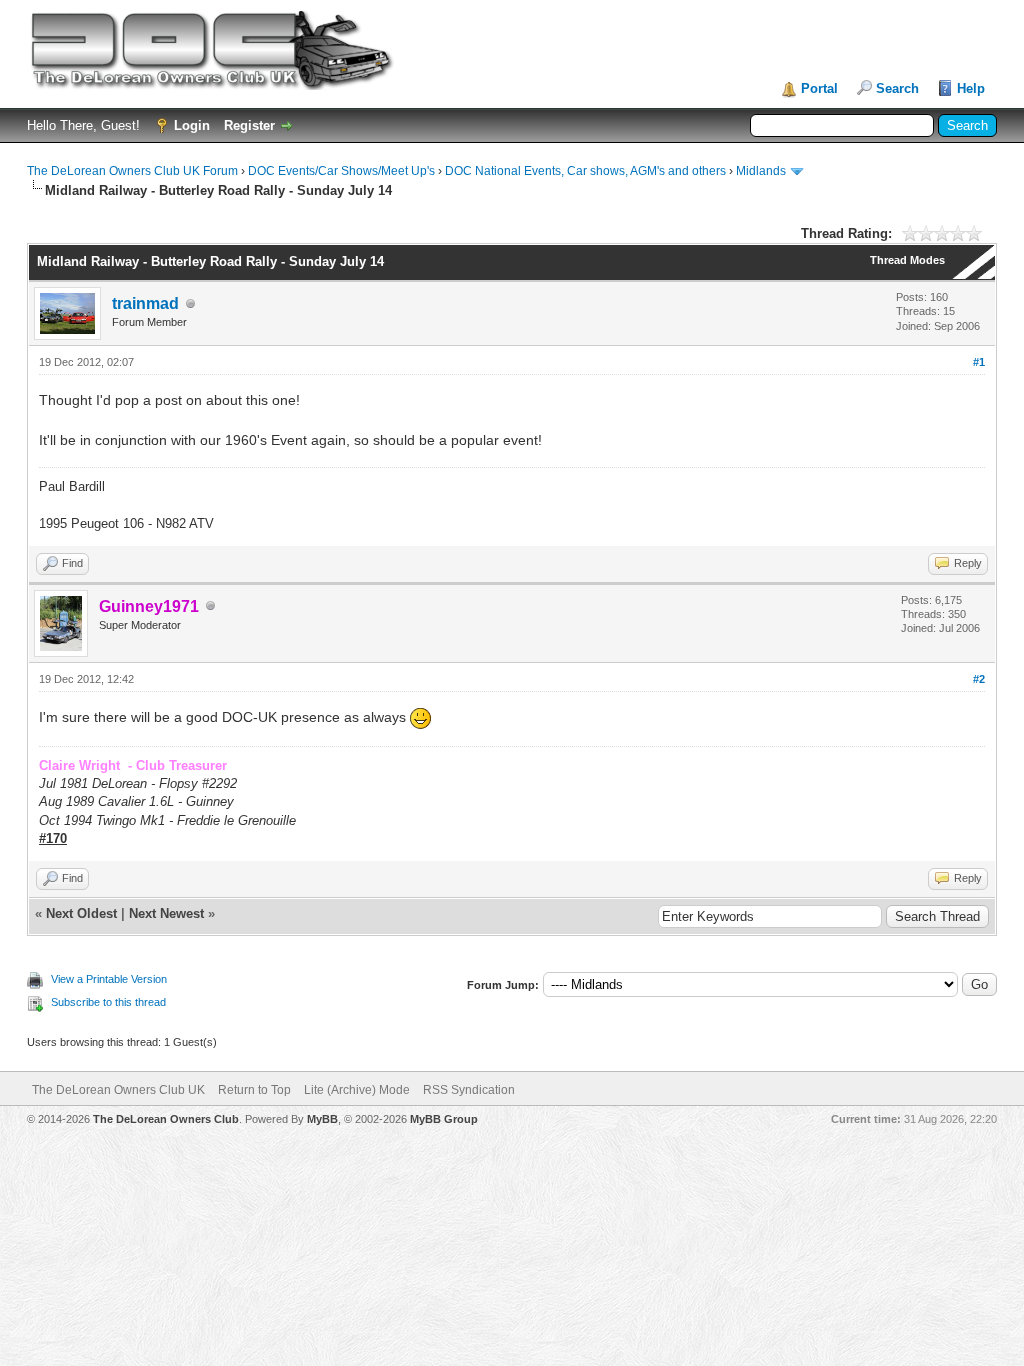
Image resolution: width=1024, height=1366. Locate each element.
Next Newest (166, 913)
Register (249, 125)
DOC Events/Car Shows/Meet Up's (341, 171)
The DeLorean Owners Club (166, 1119)
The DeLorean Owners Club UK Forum (132, 171)
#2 (979, 679)
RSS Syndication (469, 1090)
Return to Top (254, 1090)
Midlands (761, 171)
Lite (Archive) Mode (357, 1090)
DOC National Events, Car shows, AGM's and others (585, 171)
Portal (819, 88)
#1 (979, 362)
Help (971, 88)
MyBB (322, 1119)
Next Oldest (81, 913)
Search (897, 88)
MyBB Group (444, 1119)
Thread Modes (907, 260)
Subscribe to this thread (108, 1002)
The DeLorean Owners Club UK (118, 1090)
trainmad (145, 303)
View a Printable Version (109, 979)
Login (192, 125)
